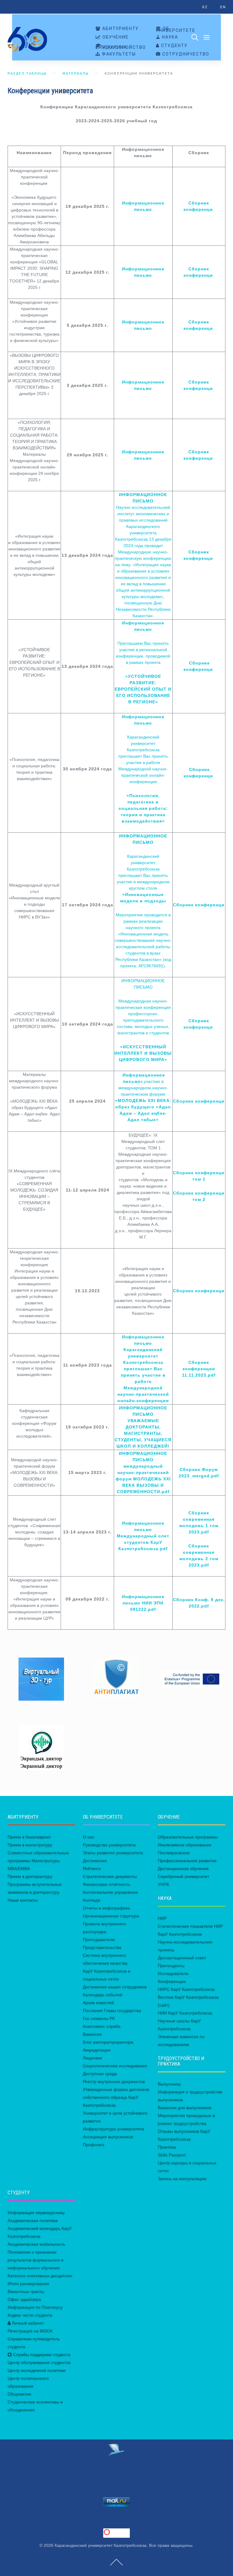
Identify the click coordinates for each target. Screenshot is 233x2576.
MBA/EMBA (19, 1868)
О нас (89, 1837)
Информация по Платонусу (35, 2307)
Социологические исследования (115, 2066)
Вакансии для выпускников (184, 2108)
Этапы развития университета (113, 1853)
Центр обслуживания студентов (39, 2362)
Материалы (76, 74)
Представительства (102, 1947)
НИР (162, 1918)
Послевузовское (174, 1853)
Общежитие (19, 2394)
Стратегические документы (110, 1876)
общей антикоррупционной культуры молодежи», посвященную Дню (143, 597)
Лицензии (92, 2058)
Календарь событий (103, 1995)
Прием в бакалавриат (29, 1837)
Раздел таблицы (27, 74)
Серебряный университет (183, 1876)
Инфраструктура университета (113, 2129)
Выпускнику (169, 2084)
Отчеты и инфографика (106, 1908)
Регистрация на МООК (30, 2331)
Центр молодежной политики (37, 2370)
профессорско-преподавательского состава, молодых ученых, (143, 1020)
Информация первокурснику (36, 2213)
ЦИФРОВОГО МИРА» (143, 1060)
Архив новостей (98, 2003)
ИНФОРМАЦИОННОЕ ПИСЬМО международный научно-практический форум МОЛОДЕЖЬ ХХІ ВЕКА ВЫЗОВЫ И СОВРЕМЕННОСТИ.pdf (143, 1472)
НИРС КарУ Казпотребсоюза (186, 1989)
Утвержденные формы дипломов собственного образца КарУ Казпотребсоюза (116, 2097)
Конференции (172, 1981)
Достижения (95, 1861)
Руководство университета (109, 1845)
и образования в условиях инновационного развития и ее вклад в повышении (143, 577)
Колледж (91, 1900)
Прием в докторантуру (30, 1876)
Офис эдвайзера (24, 2299)
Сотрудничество (185, 54)
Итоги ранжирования (28, 2284)
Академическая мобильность (36, 2244)
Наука (169, 37)
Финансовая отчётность (106, 1884)
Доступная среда (100, 2074)
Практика (167, 2147)
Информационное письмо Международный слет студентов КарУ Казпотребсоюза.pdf (143, 1536)
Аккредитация (97, 2050)
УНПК (163, 1884)
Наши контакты (23, 1900)
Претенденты (171, 1966)
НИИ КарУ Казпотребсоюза (185, 2013)
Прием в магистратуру (30, 1845)
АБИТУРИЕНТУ (120, 29)
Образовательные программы (188, 1837)
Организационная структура (111, 1916)
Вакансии (92, 2034)
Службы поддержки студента (41, 2355)
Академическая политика (33, 2220)
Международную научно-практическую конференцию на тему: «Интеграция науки (143, 558)
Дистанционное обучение (183, 1868)
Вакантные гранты (26, 2291)
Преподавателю (99, 1939)
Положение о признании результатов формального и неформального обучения (35, 2260)
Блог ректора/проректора (108, 2042)
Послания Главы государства (112, 2010)
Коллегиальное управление (110, 1892)
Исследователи (173, 1973)
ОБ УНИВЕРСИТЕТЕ (176, 30)
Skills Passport (172, 2155)
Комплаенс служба (102, 2026)
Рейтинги (92, 1868)
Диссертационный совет (182, 1958)
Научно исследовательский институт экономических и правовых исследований (143, 514)
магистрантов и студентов (143, 1033)
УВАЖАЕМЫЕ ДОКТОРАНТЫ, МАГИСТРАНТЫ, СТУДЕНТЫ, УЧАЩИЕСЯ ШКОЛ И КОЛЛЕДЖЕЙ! (143, 1433)
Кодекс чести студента (30, 2315)
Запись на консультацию (182, 2179)
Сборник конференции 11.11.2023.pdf (199, 1369)
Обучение (115, 37)
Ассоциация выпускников (108, 2137)
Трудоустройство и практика (121, 47)
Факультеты (118, 54)
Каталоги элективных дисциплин (40, 2276)
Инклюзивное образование (185, 1845)
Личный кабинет (27, 2323)
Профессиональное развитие (187, 1861)
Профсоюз (93, 2145)
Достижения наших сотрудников (115, 1987)
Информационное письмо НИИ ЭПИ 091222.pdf (143, 1603)
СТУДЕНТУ (174, 46)
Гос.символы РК (99, 2018)
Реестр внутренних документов (114, 2081)
